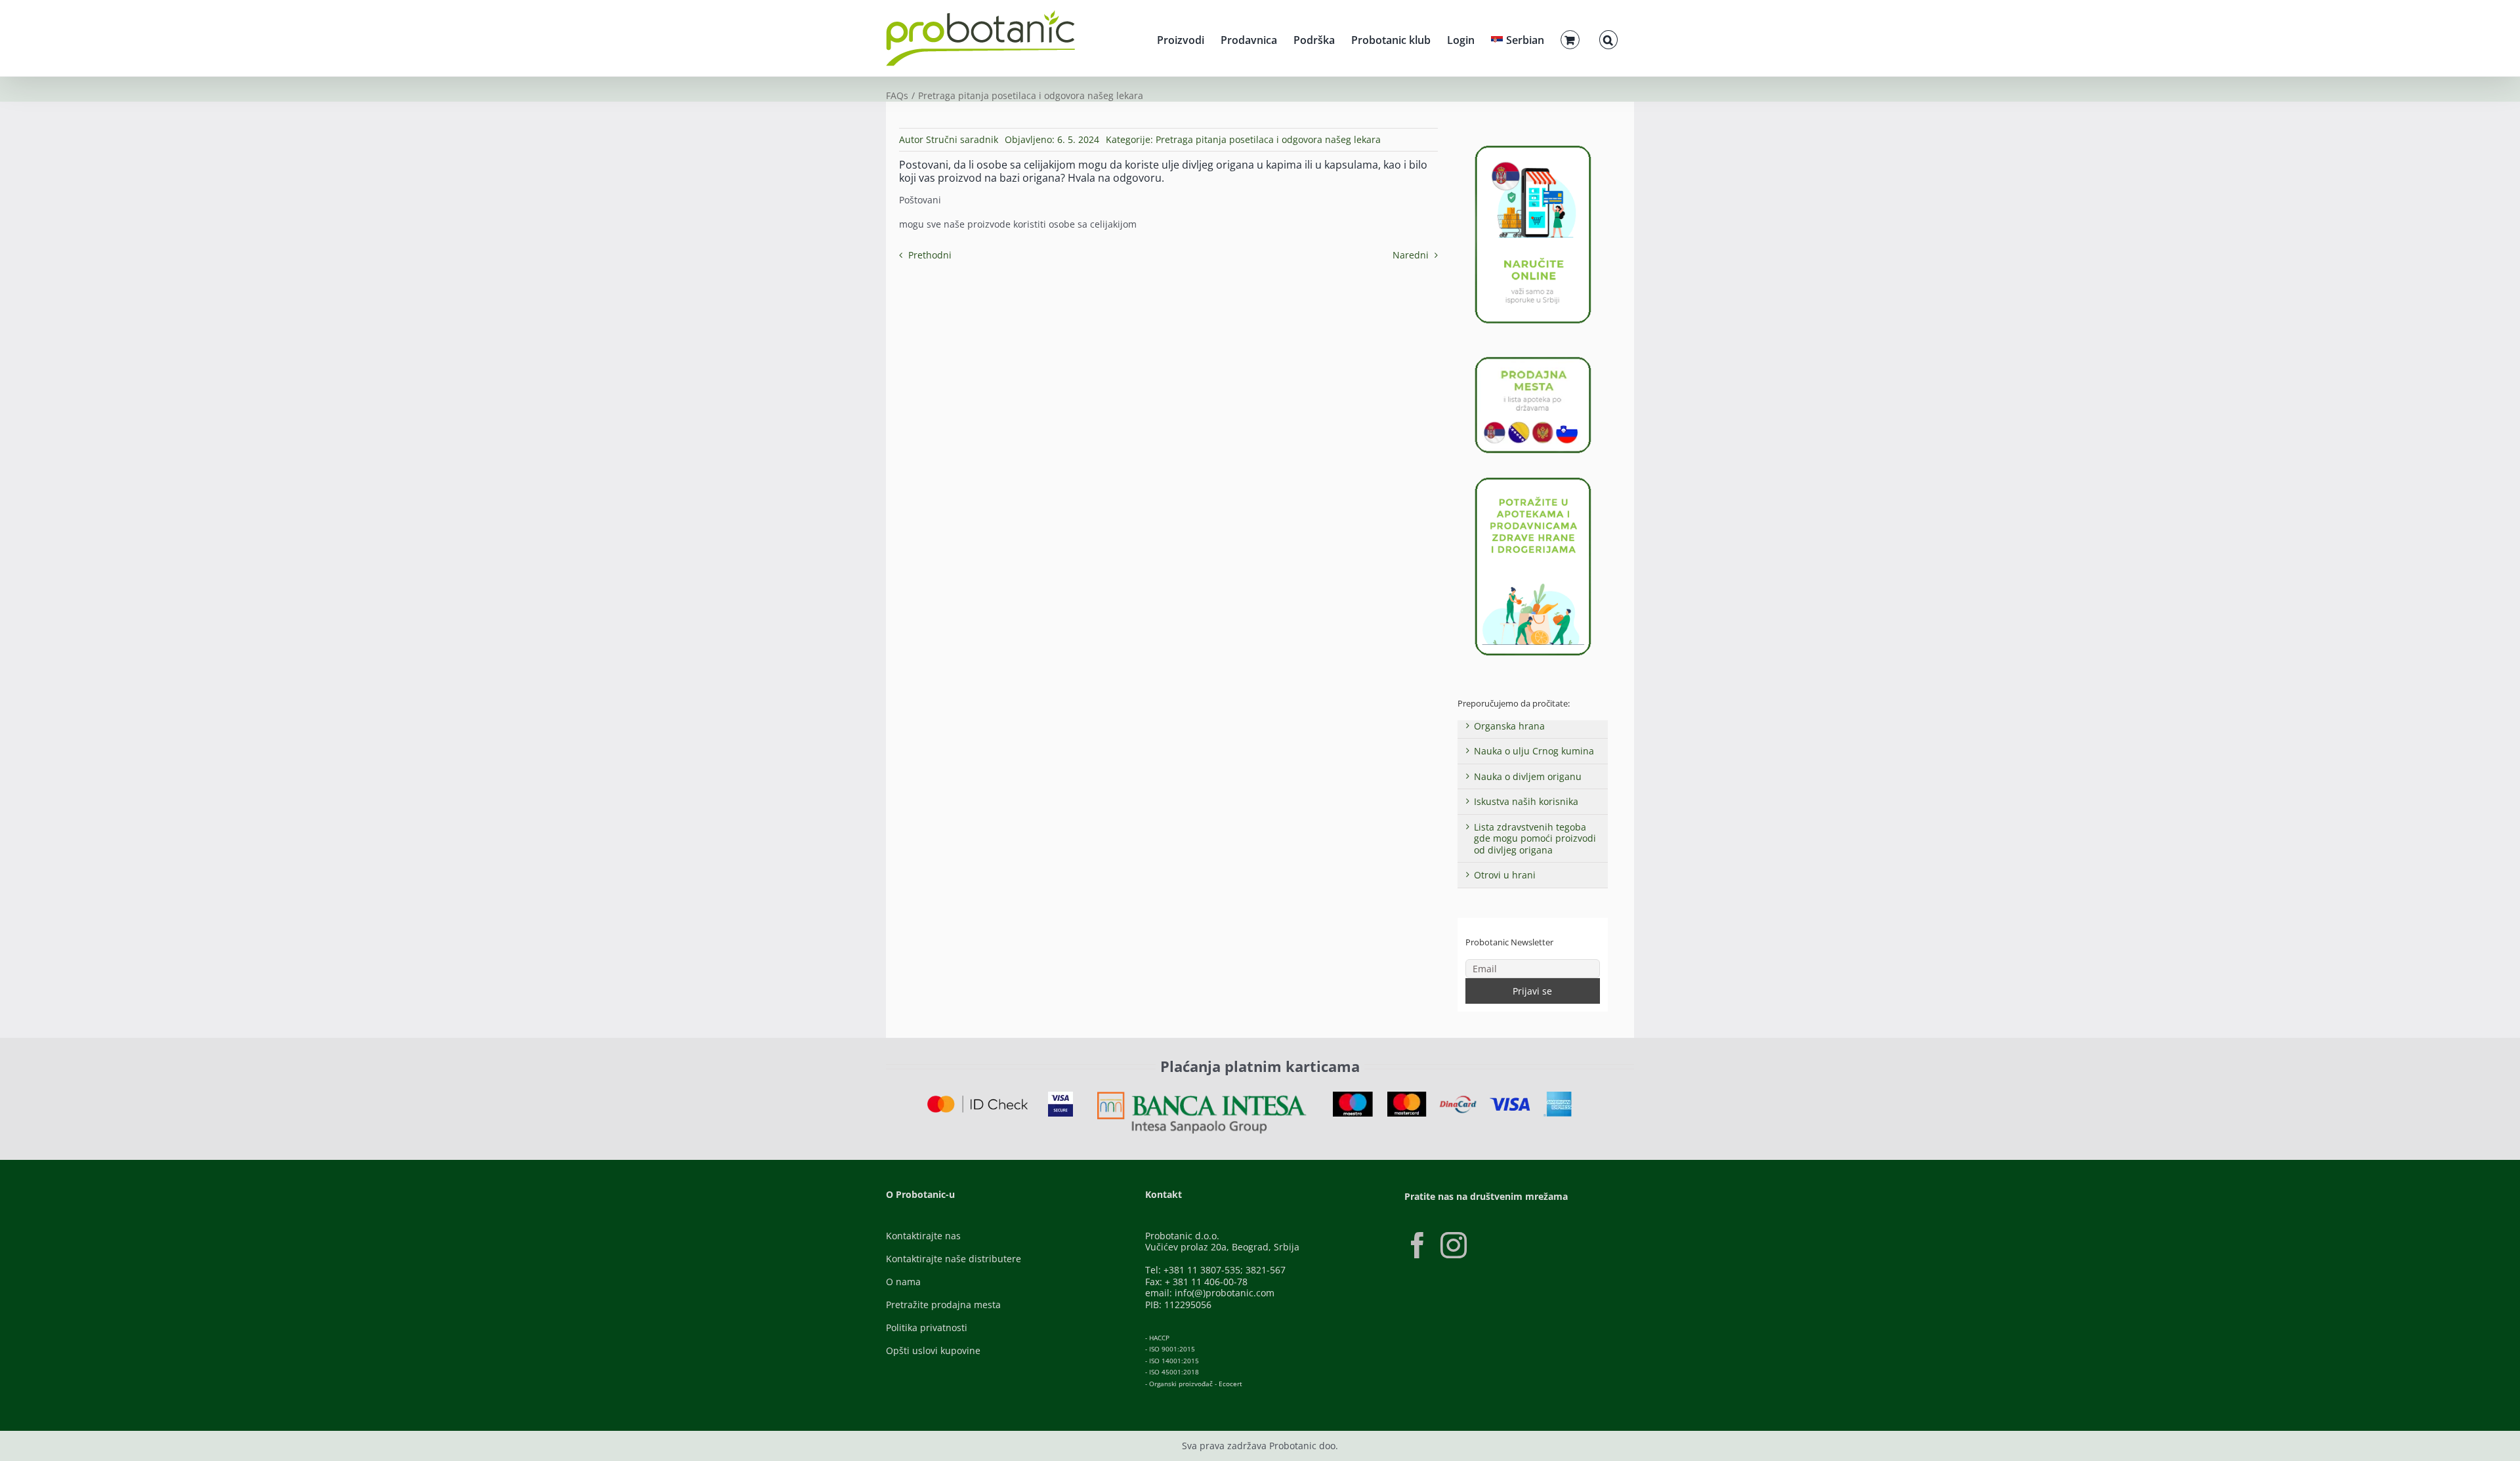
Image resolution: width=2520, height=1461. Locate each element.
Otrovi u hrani (1505, 875)
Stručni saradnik (962, 139)
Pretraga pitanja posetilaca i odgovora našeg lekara (1268, 139)
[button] (1608, 38)
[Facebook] (1417, 1245)
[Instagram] (1454, 1245)
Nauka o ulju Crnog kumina (1534, 751)
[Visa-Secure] (1060, 1096)
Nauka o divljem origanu (1528, 776)
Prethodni (930, 255)
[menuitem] (1518, 38)
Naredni (1411, 255)
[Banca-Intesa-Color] (1202, 1096)
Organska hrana (1509, 726)
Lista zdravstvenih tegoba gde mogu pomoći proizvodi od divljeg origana (1535, 838)
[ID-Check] (977, 1100)
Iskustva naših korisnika (1526, 801)
